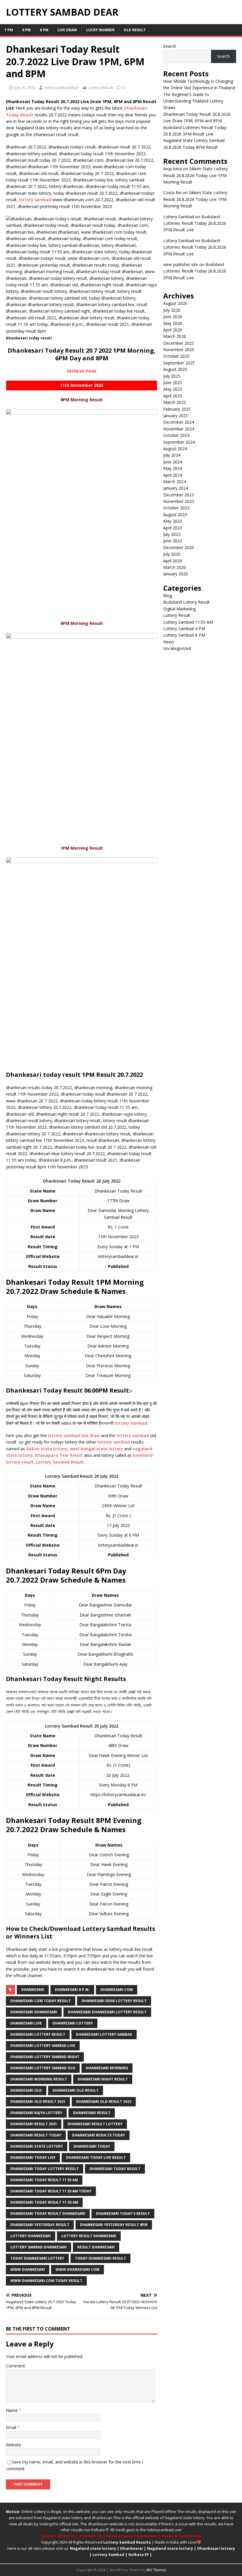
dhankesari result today (36, 2135)
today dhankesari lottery (37, 2258)
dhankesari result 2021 (34, 2124)
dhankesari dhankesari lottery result (107, 2012)
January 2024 (176, 488)
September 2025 (179, 363)
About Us (67, 2536)
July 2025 (172, 376)
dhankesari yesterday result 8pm (114, 2225)
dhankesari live (26, 2023)
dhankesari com (117, 1990)
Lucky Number (100, 30)
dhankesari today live (33, 2158)
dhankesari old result (76, 2090)
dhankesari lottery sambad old (43, 2068)
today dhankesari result (100, 2258)
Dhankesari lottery (216, 2548)
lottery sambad (35, 200)
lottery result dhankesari (89, 2236)
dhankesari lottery (73, 2023)
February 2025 (177, 409)
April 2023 (173, 528)
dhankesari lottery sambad (104, 2034)
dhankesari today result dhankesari (48, 2213)
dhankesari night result (103, 2079)
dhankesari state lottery (37, 2146)
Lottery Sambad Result (60, 1462)
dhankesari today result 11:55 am (44, 2202)
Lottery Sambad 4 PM (184, 629)
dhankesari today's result (123, 2213)
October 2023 (176, 508)
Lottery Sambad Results (127, 2542)
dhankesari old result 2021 (38, 2102)
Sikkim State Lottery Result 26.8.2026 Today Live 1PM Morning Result (195, 175)
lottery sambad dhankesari (39, 2247)
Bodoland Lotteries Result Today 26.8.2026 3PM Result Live (195, 223)
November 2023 (179, 501)
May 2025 (173, 389)
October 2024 (176, 435)
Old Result (135, 30)
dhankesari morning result (39, 2079)
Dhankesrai (131, 2548)
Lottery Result (101, 87)
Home (47, 2536)
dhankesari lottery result (38, 2034)
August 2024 (175, 449)
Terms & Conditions (181, 2536)
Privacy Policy (119, 2536)
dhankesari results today (99, 2135)
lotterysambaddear (61, 87)
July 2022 (172, 534)
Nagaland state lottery (63, 2518)
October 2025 (176, 356)
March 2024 (175, 482)
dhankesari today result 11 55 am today (51, 2191)
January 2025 (176, 416)
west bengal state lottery (97, 1449)
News (169, 642)
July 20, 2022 (25, 87)
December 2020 (179, 548)
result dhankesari (96, 2247)
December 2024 (179, 422)
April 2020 (173, 561)
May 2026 (173, 323)
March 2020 (175, 567)
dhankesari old (26, 2090)
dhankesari (33, 1990)
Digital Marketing (179, 609)
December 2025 (179, 343)
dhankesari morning (107, 2068)
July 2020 (172, 554)
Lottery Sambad (108, 2554)
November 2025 (179, 350)
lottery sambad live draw (74, 1435)
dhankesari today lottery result (45, 2169)
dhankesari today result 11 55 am (44, 2180)
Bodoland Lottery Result (187, 602)
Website (14, 2445)
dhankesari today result (115, 2169)
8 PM (44, 30)
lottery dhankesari (31, 2236)
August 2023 (175, 515)
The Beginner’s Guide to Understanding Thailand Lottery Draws (193, 101)
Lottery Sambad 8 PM (184, 635)
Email (12, 2427)
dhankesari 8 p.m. (72, 1990)
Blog (168, 596)
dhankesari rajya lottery (36, 2113)
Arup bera (172, 169)
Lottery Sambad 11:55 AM (188, 622)
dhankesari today (92, 2146)
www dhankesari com (77, 2269)
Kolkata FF (139, 2554)
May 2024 (173, 468)
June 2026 (173, 317)
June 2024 (173, 462)
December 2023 (179, 495)
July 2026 (172, 310)
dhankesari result (92, 2113)
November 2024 (179, 429)
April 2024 (173, 475)
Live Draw (67, 30)
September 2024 (179, 442)
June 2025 (173, 383)
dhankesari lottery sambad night (45, 2057)
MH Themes (156, 2570)
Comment (15, 2366)
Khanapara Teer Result (59, 1455)
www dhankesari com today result (46, 2281)
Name (12, 2410)
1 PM (9, 30)
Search (170, 46)
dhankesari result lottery (95, 2124)
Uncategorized (177, 648)
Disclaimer (147, 2536)
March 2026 (175, 336)
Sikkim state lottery (47, 1449)
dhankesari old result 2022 (104, 2102)
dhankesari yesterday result (40, 2225)
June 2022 (173, 541)
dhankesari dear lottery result (114, 2001)
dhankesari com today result (41, 2001)
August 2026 (175, 303)
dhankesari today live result (96, 2158)
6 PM (26, 30)
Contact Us (91, 2536)
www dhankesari (28, 2269)
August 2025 (175, 369)
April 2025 (173, 396)
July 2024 (172, 455)
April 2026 (173, 330)
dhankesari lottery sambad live (43, 2046)
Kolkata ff (100, 2530)
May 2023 (173, 521)
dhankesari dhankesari (34, 2012)
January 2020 (176, 574)
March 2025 (175, 402)
